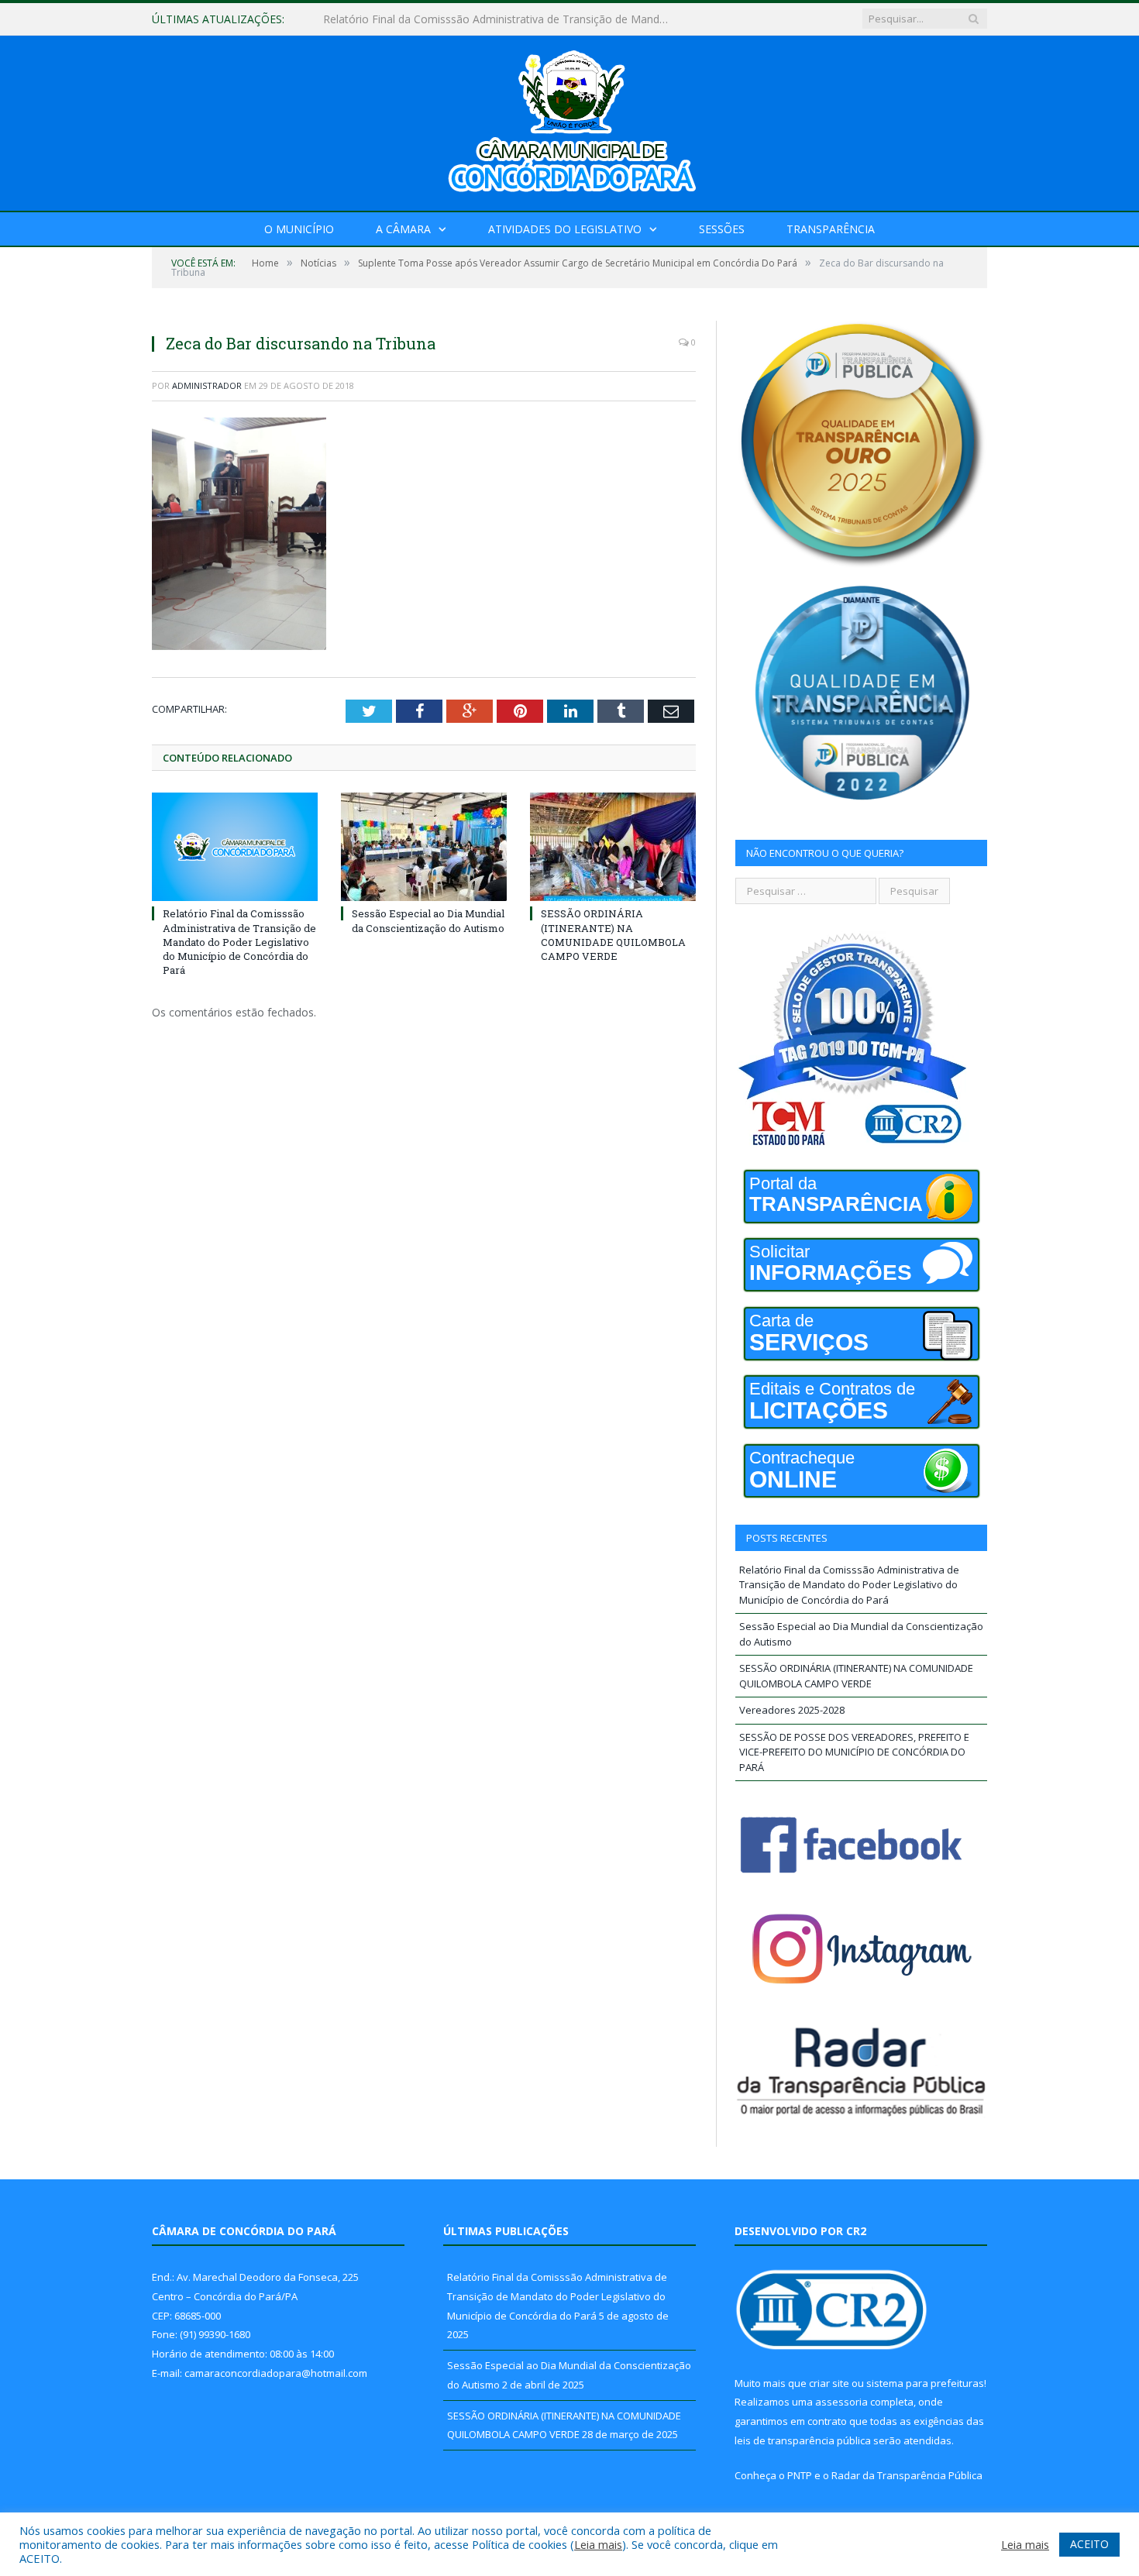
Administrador (207, 385)
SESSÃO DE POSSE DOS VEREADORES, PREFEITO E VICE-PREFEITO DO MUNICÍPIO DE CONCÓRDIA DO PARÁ (854, 1752)
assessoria (841, 2402)
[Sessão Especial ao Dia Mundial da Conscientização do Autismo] (424, 847)
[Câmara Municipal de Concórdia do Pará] (569, 120)
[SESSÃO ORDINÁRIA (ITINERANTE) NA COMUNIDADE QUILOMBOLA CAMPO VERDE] (613, 847)
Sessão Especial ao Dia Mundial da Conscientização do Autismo (483, 19)
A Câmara (403, 229)
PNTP (800, 2475)
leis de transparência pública (803, 2440)
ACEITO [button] (1089, 2544)
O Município (299, 229)
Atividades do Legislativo (565, 229)
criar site (829, 2383)
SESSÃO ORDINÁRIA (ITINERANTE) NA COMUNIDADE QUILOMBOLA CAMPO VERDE (613, 935)
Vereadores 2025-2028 (792, 1710)
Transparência (831, 229)
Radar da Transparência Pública (907, 2475)
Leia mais (598, 2544)
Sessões (722, 229)
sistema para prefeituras (925, 2383)
